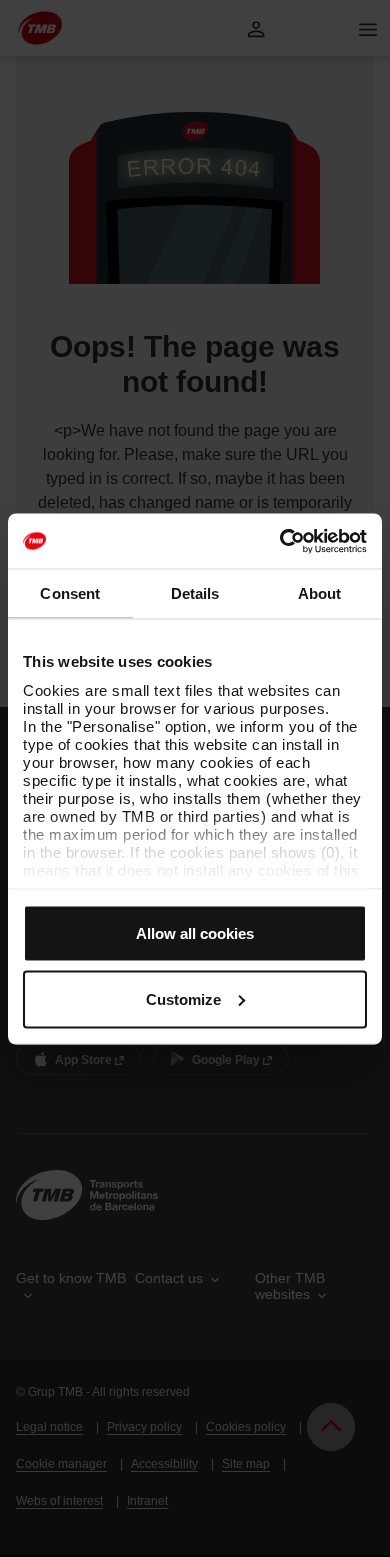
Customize (183, 998)
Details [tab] (195, 593)
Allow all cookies (195, 933)
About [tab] (320, 593)
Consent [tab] (70, 593)
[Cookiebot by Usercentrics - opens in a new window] (280, 541)
